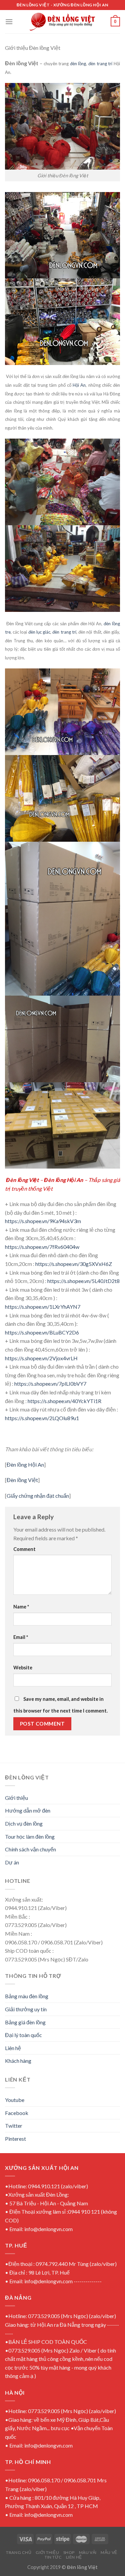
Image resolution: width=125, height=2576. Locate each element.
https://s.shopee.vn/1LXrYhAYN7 (43, 1307)
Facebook (17, 2113)
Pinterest (15, 2139)
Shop (69, 2552)
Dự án (12, 1862)
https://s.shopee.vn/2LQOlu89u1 (42, 1418)
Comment (24, 1549)
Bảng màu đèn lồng (27, 1996)
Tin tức (53, 2557)
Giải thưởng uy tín (26, 2009)
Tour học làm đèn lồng (30, 1836)
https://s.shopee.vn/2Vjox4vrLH (41, 1358)
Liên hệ (13, 2048)
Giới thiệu (16, 1798)
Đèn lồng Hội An (25, 1464)
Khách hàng (18, 2061)
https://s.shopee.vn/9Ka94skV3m (43, 1221)
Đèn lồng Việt (22, 1480)
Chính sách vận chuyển (30, 1849)
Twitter (14, 2126)
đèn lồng (78, 64)
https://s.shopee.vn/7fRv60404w (42, 1247)
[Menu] (9, 22)
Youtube (15, 2100)
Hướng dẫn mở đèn (28, 1810)
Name (21, 1607)
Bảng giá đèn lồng (25, 2022)
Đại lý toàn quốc (23, 2035)
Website (23, 1668)
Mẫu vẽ (109, 2552)
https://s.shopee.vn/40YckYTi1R (64, 1401)
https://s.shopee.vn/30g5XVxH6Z (74, 1264)
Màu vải (88, 2552)
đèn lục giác (39, 632)
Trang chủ (19, 2552)
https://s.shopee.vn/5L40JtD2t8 (83, 1281)
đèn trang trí (100, 64)
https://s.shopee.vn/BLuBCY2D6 (42, 1332)
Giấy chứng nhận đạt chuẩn (38, 1496)
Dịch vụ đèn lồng (24, 1823)
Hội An (79, 385)
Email (21, 1637)
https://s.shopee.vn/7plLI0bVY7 (50, 1384)
